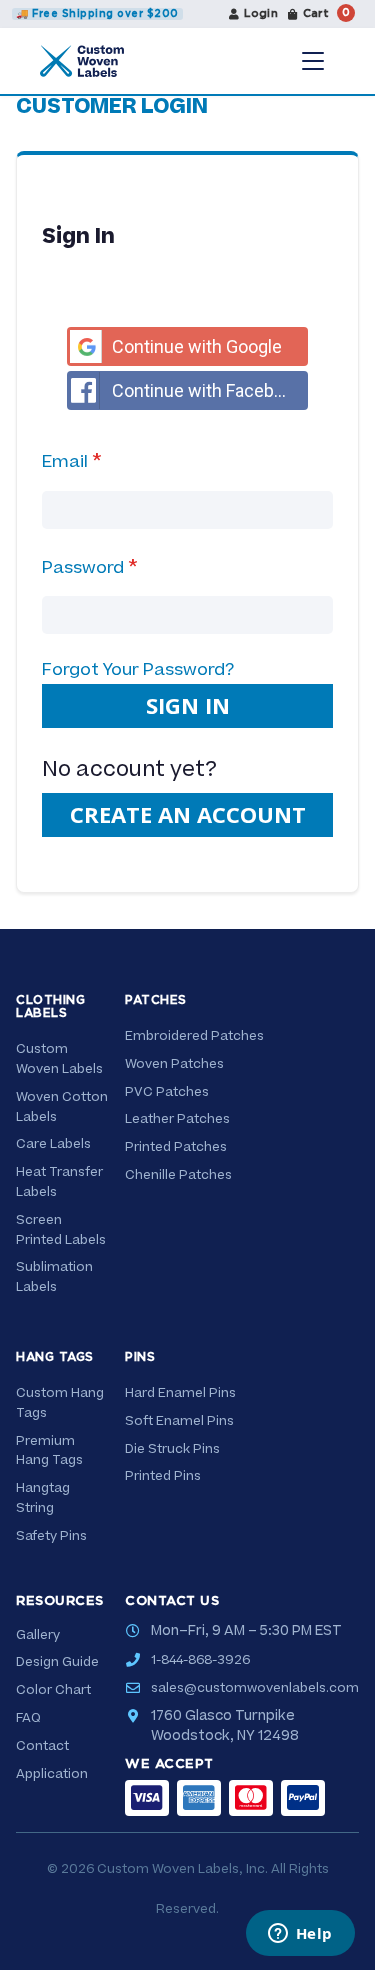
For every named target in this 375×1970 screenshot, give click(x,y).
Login (261, 13)
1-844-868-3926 (200, 1660)
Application (52, 1774)
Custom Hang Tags (60, 1403)
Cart (326, 13)
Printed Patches (176, 1147)
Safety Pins (51, 1536)
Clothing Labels (50, 1006)
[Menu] (313, 61)
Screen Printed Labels (61, 1230)
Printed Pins (163, 1476)
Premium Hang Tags (49, 1451)
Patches (156, 1000)
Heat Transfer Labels (59, 1182)
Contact (42, 1746)
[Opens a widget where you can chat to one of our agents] (300, 1935)
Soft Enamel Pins (179, 1421)
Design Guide (57, 1662)
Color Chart (53, 1690)
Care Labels (53, 1144)
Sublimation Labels (54, 1277)
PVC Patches (167, 1092)
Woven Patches (174, 1064)
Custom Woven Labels (59, 1059)
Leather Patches (177, 1119)
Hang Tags (55, 1357)
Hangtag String (43, 1498)
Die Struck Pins (172, 1449)
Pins (140, 1357)
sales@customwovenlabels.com (255, 1688)
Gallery (38, 1635)
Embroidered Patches (194, 1036)
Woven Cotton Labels (62, 1107)
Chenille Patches (178, 1175)
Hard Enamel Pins (180, 1393)
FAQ (28, 1718)
